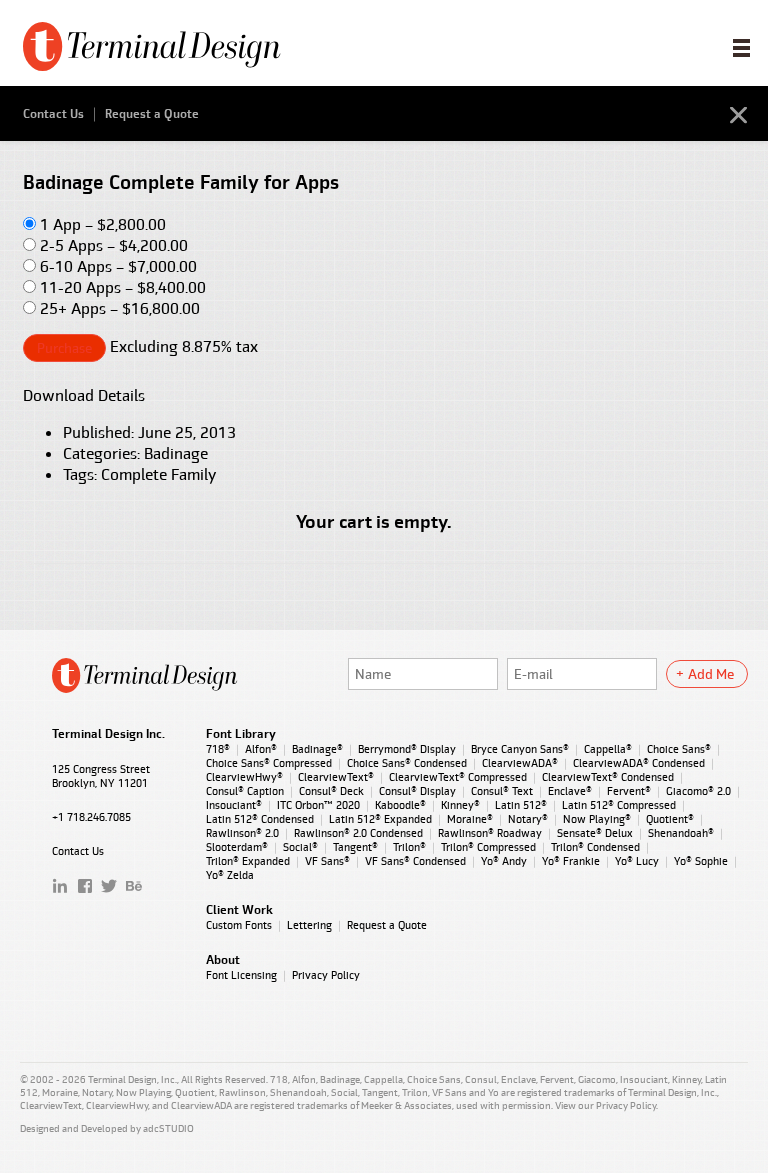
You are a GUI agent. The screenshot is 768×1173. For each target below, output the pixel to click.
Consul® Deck (331, 791)
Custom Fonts (239, 925)
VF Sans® (327, 861)
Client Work (239, 910)
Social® (300, 847)
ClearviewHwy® (244, 777)
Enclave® (570, 791)
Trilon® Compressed (488, 847)
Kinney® (460, 805)
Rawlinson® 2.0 (242, 833)
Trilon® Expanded (248, 861)
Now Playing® (597, 819)
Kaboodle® (400, 805)
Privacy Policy (326, 975)
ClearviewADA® (520, 763)
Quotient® (670, 819)
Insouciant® (234, 805)
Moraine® (470, 819)
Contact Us (53, 114)
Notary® (528, 819)
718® (218, 749)
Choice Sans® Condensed (407, 763)
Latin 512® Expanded (380, 819)
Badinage (176, 453)
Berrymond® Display (407, 749)
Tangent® (355, 847)
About (223, 960)
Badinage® (317, 749)
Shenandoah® (681, 833)
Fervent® (629, 791)
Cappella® (608, 749)
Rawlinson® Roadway (490, 833)
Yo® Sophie (701, 861)
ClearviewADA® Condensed (639, 763)
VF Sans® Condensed (415, 861)
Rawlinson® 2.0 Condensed (358, 833)
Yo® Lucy (637, 861)
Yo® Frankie (571, 861)
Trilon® (409, 847)
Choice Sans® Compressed (269, 763)
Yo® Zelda (230, 875)
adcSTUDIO (168, 1128)
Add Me (711, 674)
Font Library (241, 734)
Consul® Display (417, 791)
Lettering (309, 925)
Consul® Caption (245, 791)
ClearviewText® (336, 777)
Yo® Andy (504, 861)
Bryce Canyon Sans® (520, 749)
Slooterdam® (237, 847)
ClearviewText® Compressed (458, 777)
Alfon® (261, 749)
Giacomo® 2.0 (698, 791)
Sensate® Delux (595, 833)
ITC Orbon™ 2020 (318, 805)
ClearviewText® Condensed (608, 777)
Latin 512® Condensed (260, 819)
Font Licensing (241, 975)
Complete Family (158, 474)
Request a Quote (152, 114)
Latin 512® (521, 805)
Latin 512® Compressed (619, 805)
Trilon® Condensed (595, 847)
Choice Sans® (679, 749)
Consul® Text (502, 791)
